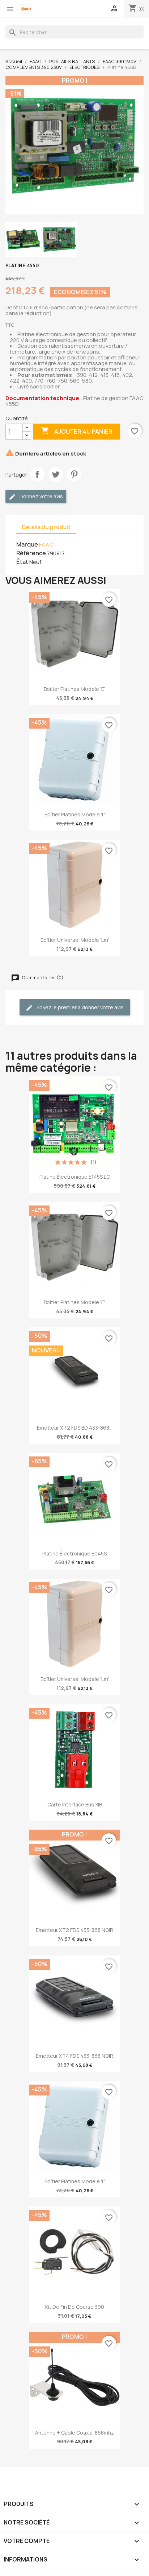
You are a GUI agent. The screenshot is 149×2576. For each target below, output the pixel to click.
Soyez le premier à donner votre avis (80, 1007)
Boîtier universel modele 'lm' (75, 940)
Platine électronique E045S (74, 1553)
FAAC (46, 545)
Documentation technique (42, 398)
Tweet (56, 474)
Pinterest (74, 474)
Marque (27, 544)
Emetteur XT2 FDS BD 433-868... (75, 1428)
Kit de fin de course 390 (75, 2307)
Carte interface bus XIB (75, 1804)
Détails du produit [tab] (46, 527)
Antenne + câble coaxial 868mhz (74, 2433)
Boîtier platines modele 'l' (75, 814)
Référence (31, 553)
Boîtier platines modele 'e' (74, 689)
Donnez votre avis (41, 496)
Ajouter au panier (77, 431)
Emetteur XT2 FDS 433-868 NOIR (74, 1930)
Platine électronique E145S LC (75, 1177)
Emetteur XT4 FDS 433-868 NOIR (74, 2056)
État (22, 562)
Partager (37, 474)
